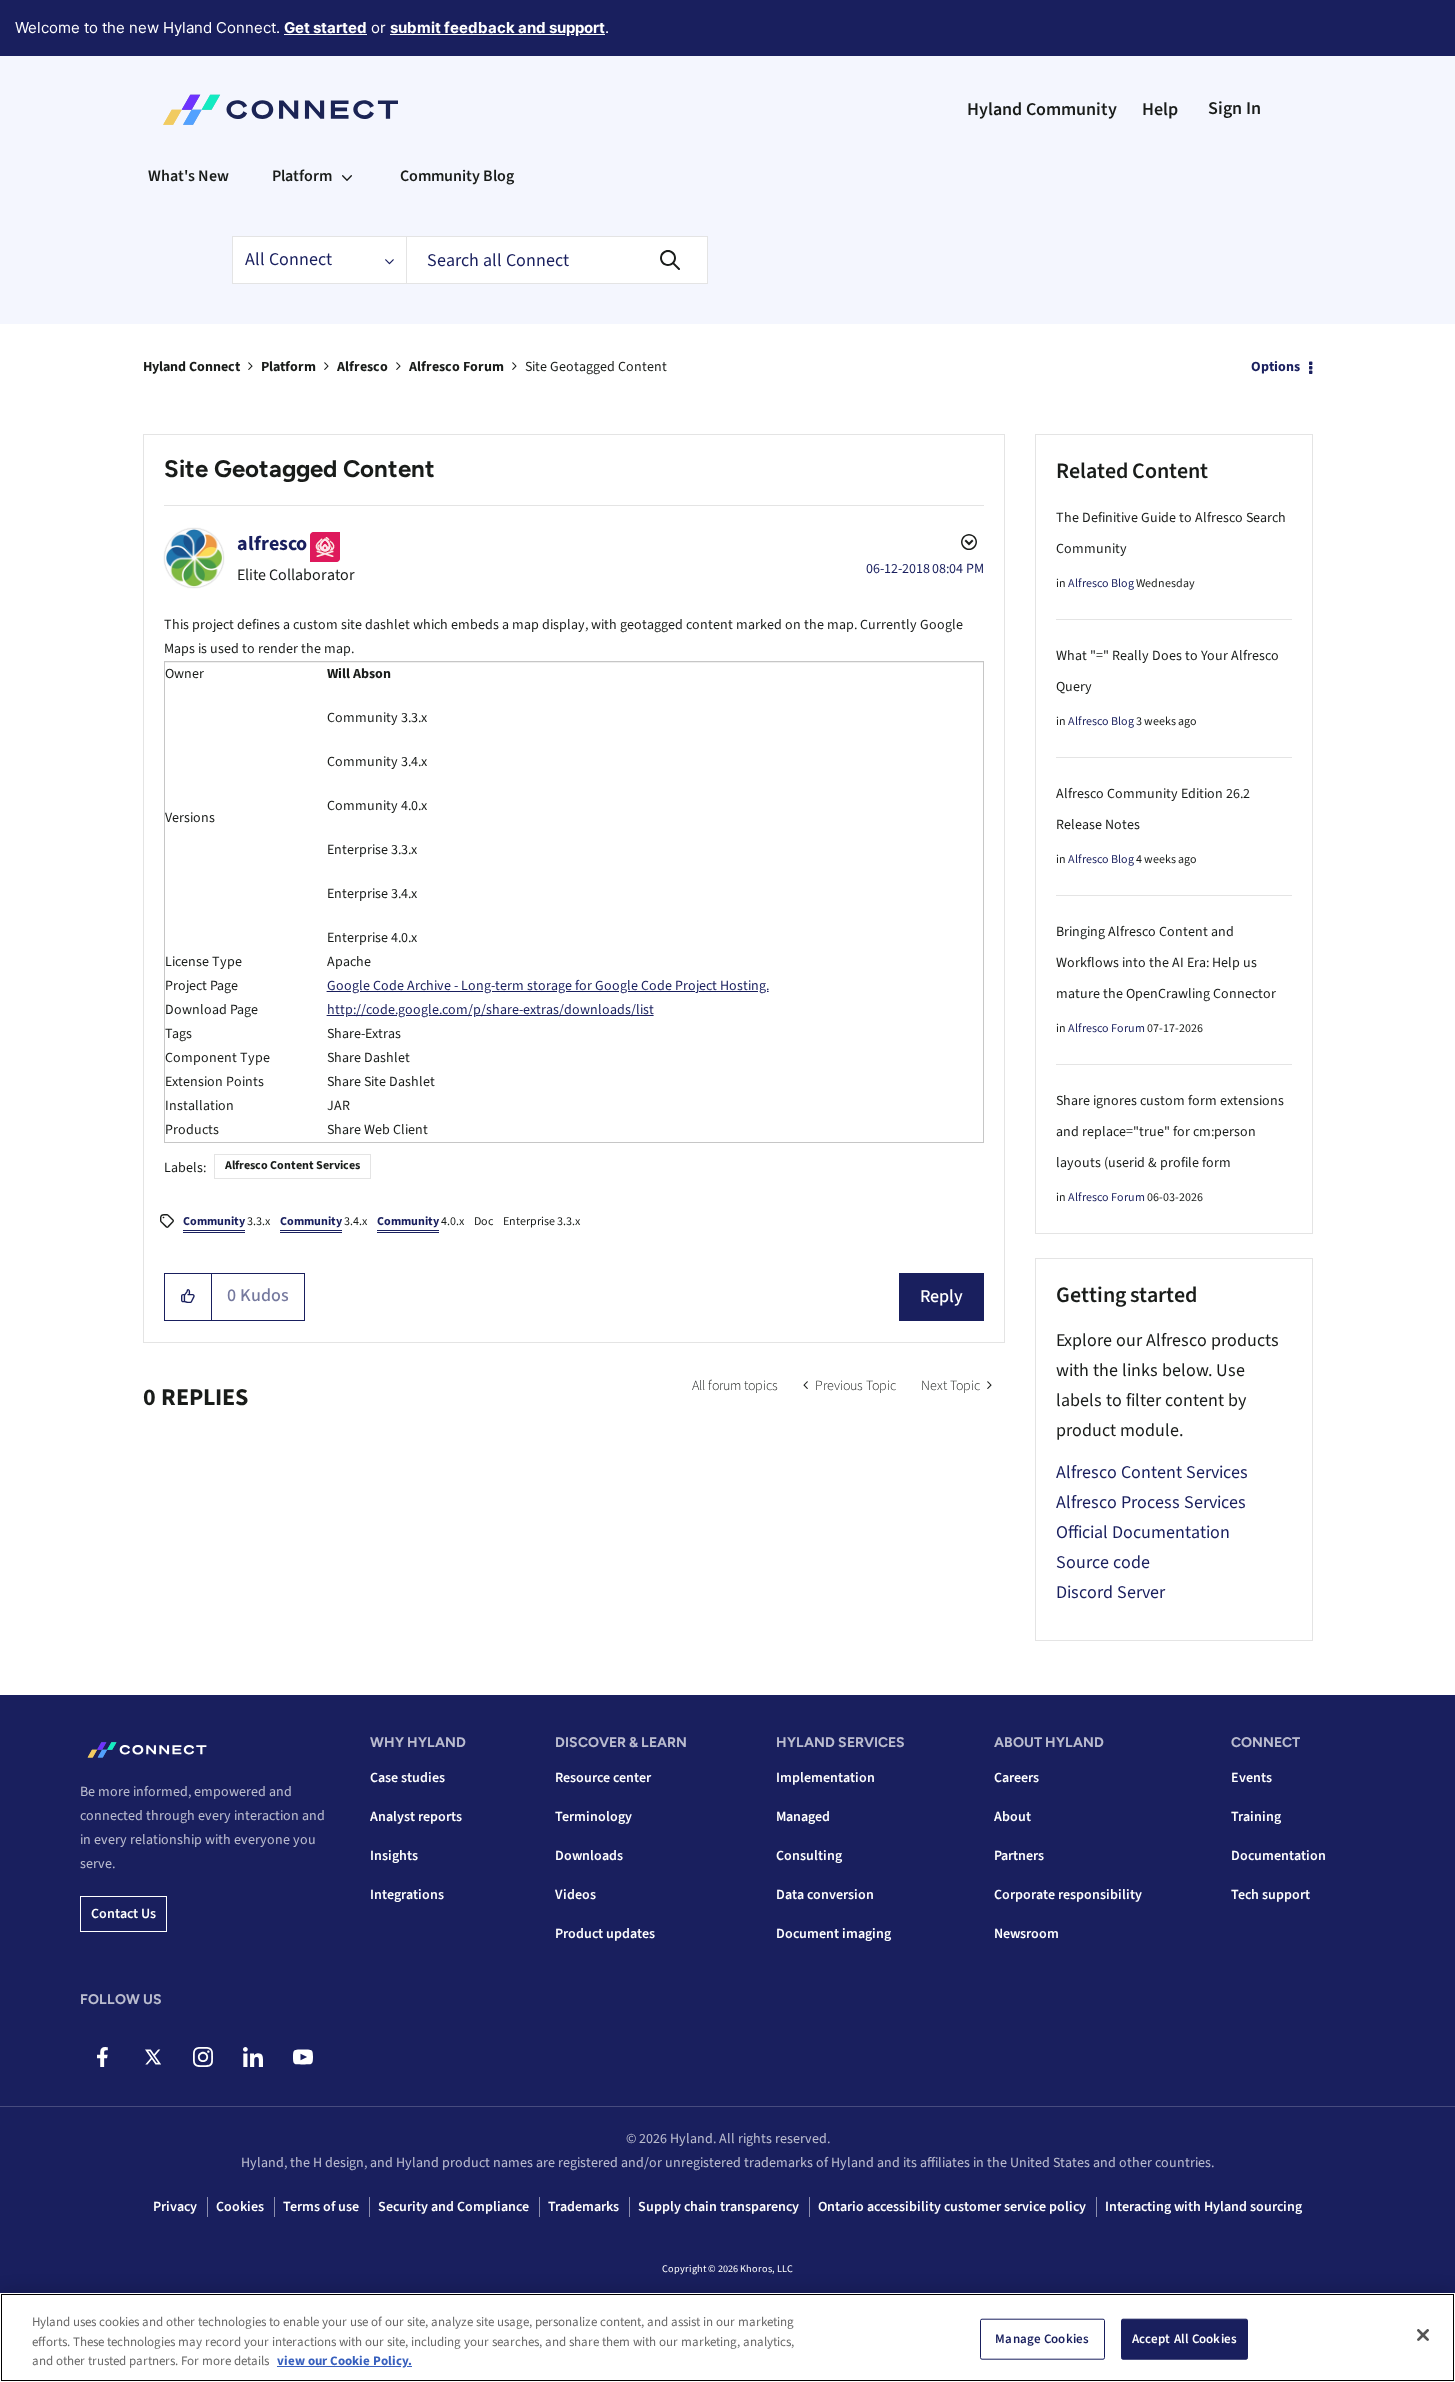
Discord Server (1110, 1592)
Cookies (240, 2207)
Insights (394, 1856)
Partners (1019, 1856)
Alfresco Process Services (1151, 1502)
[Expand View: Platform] (347, 176)
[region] (727, 2337)
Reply (941, 1296)
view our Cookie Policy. (344, 2361)
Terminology (593, 1817)
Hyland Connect (191, 367)
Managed (803, 1817)
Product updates (605, 1934)
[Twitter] (152, 2057)
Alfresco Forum (456, 367)
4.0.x (420, 1221)
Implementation (825, 1778)
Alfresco (362, 367)
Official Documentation (1143, 1532)
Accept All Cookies (1184, 2338)
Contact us (123, 1914)
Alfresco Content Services (292, 1165)
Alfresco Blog (1101, 583)
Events (1251, 1778)
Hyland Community (1042, 109)
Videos (575, 1895)
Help (1160, 109)
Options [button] (1275, 367)
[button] (188, 1297)
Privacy (175, 2207)
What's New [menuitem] (188, 176)
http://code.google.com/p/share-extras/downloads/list (490, 1010)
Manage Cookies (1042, 2338)
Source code (1103, 1562)
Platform (288, 367)
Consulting (809, 1856)
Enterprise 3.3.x (541, 1221)
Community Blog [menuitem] (457, 176)
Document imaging (833, 1934)
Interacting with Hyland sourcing (1203, 2207)
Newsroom (1026, 1934)
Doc (483, 1221)
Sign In (1234, 108)
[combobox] (557, 260)
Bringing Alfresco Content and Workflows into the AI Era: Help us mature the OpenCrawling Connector (1166, 963)
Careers (1016, 1778)
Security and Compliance (453, 2207)
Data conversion (825, 1895)
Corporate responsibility (1068, 1895)
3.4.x (323, 1221)
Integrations (407, 1895)
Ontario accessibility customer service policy (952, 2207)
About (1012, 1817)
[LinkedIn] (252, 2057)
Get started (325, 27)
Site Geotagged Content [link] (596, 367)
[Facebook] (102, 2057)
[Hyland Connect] (280, 110)
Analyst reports (416, 1817)
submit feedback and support (497, 27)
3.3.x (226, 1221)
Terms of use (321, 2207)
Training (1256, 1817)
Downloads (589, 1856)
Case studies (407, 1778)
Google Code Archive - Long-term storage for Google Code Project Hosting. (548, 986)
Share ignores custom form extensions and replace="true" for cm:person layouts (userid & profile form (1170, 1132)
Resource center (603, 1778)
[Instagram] (202, 2057)
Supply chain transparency (718, 2207)
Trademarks (583, 2207)
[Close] (1423, 2335)
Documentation (1278, 1856)
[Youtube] (302, 2057)
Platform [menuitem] (302, 176)
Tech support (1270, 1895)
